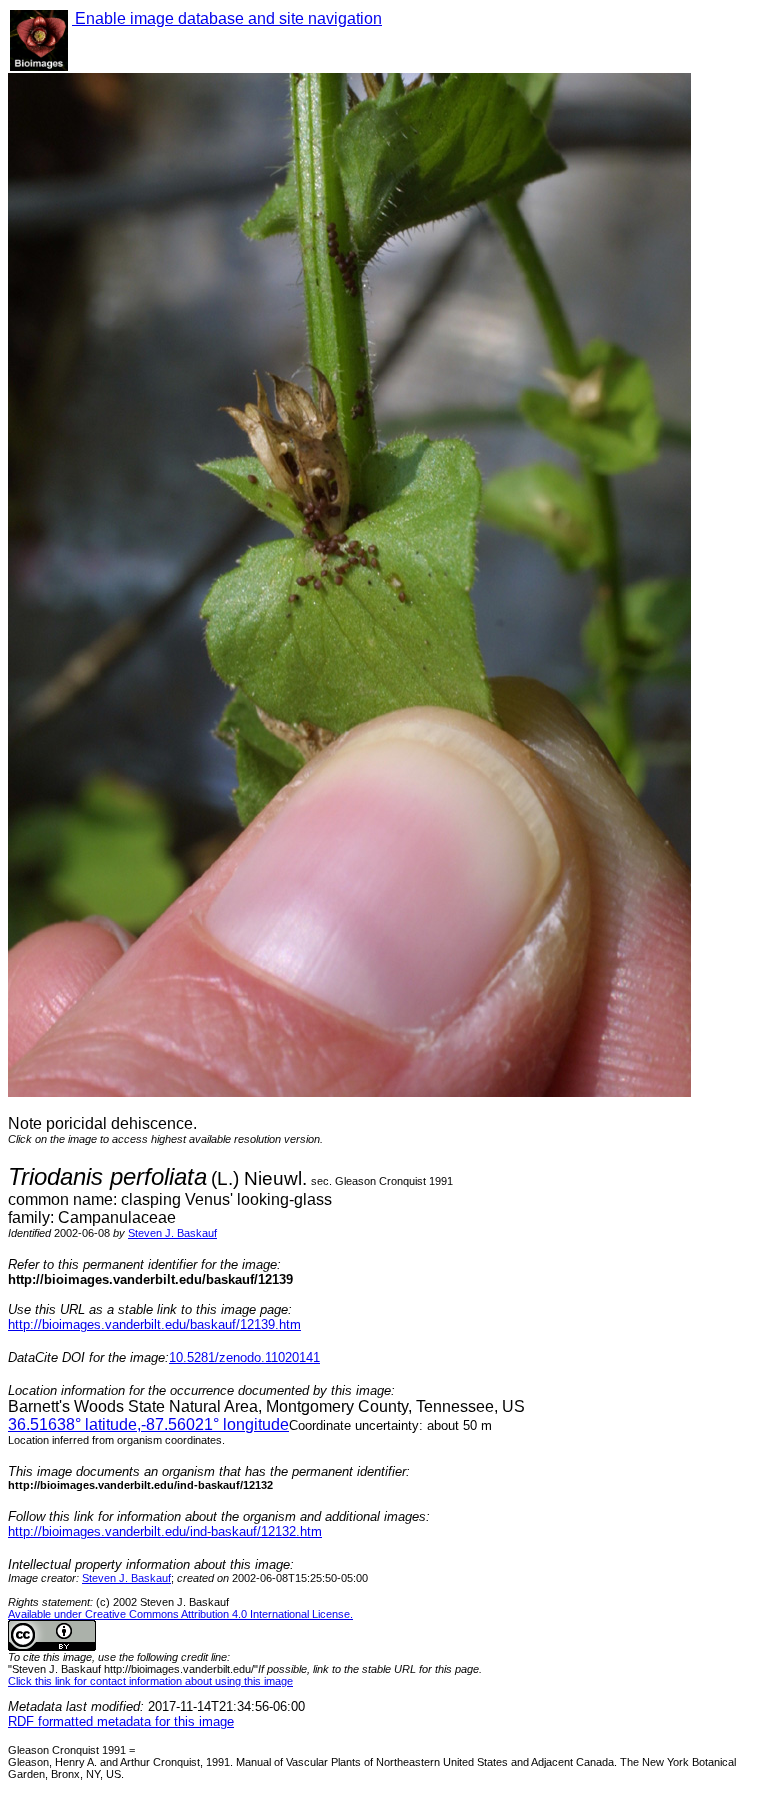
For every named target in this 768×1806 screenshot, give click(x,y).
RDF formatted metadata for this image (121, 1721)
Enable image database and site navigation (227, 18)
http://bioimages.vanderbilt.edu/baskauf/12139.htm (154, 1324)
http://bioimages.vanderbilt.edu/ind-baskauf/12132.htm (165, 1531)
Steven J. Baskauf (172, 1233)
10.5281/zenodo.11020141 (244, 1357)
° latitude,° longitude (148, 1424)
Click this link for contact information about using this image (150, 1681)
